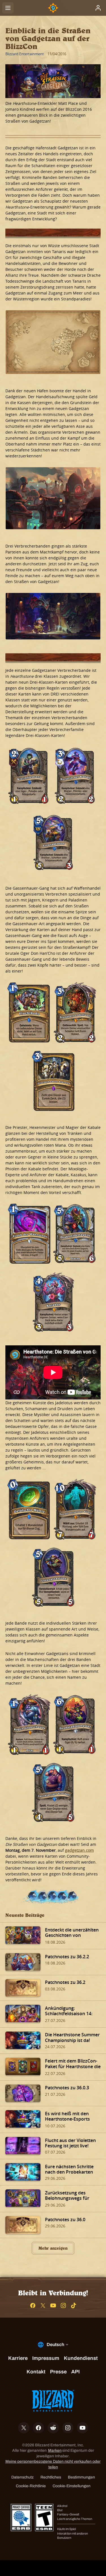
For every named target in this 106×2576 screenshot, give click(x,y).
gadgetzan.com (79, 1850)
